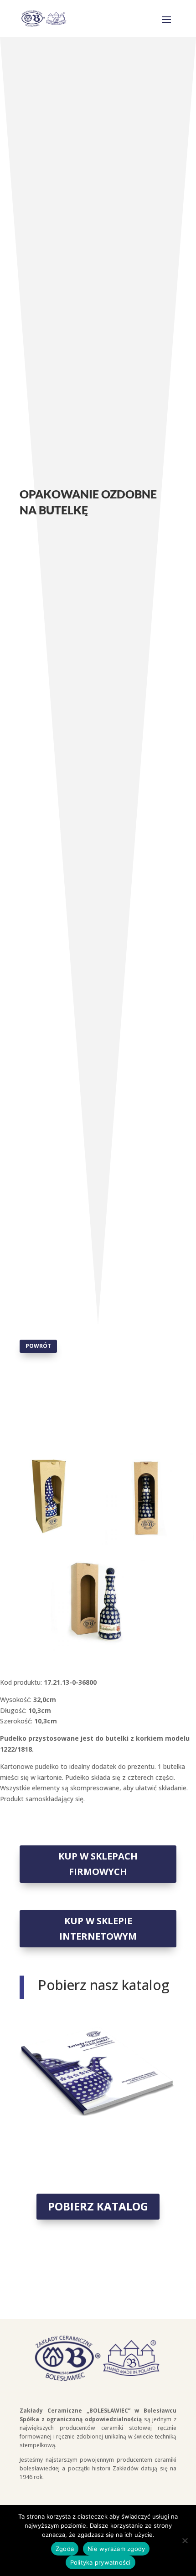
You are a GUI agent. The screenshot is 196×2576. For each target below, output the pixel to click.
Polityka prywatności (101, 2562)
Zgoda (65, 2549)
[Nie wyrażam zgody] (185, 2540)
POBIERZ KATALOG (98, 2206)
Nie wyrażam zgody (116, 2549)
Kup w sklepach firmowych (98, 1864)
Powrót (38, 1346)
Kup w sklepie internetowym (98, 1928)
